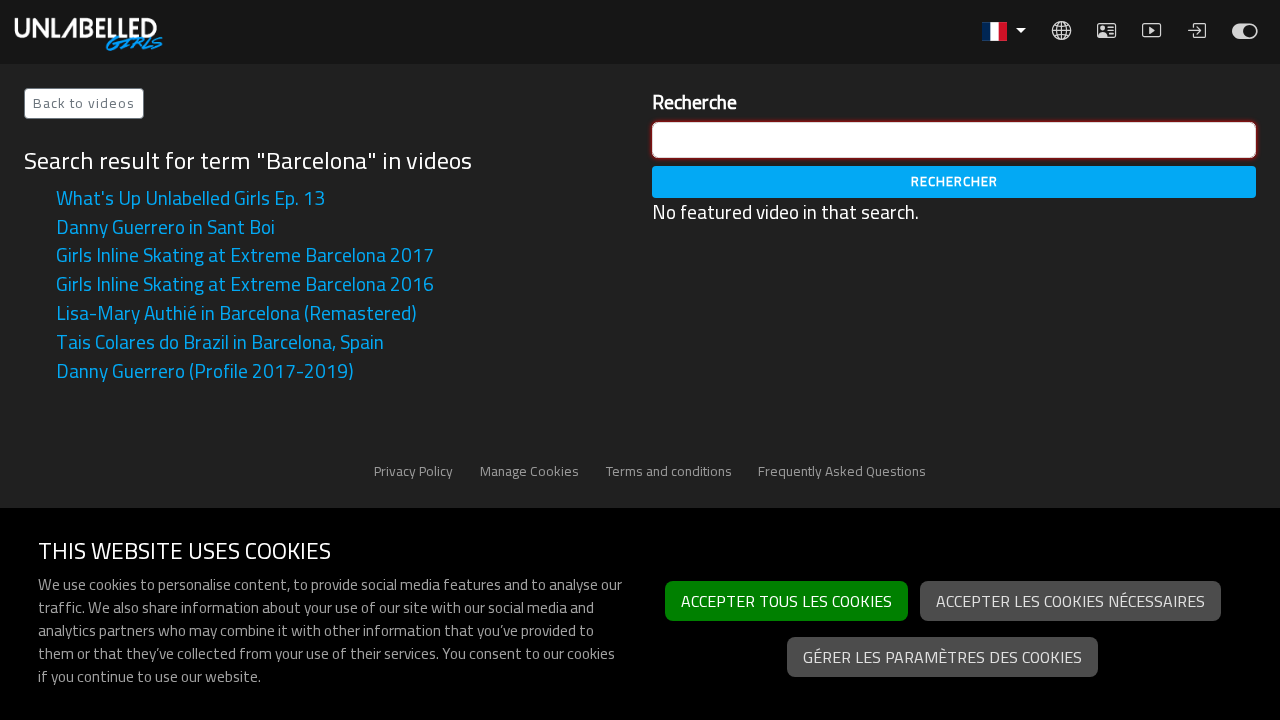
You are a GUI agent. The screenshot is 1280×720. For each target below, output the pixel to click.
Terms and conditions (669, 471)
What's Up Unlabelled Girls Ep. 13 (190, 198)
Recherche (694, 102)
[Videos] (1244, 36)
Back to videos (84, 103)
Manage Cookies (529, 471)
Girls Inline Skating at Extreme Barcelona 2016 (245, 284)
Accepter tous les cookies (786, 601)
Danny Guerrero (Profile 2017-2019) (204, 371)
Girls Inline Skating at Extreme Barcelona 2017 (245, 255)
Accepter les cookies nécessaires (1070, 601)
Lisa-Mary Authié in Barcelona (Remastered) (236, 313)
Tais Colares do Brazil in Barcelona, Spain (220, 342)
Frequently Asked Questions (842, 471)
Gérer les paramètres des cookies (942, 657)
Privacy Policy (413, 471)
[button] (1004, 31)
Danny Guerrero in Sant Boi (165, 227)
